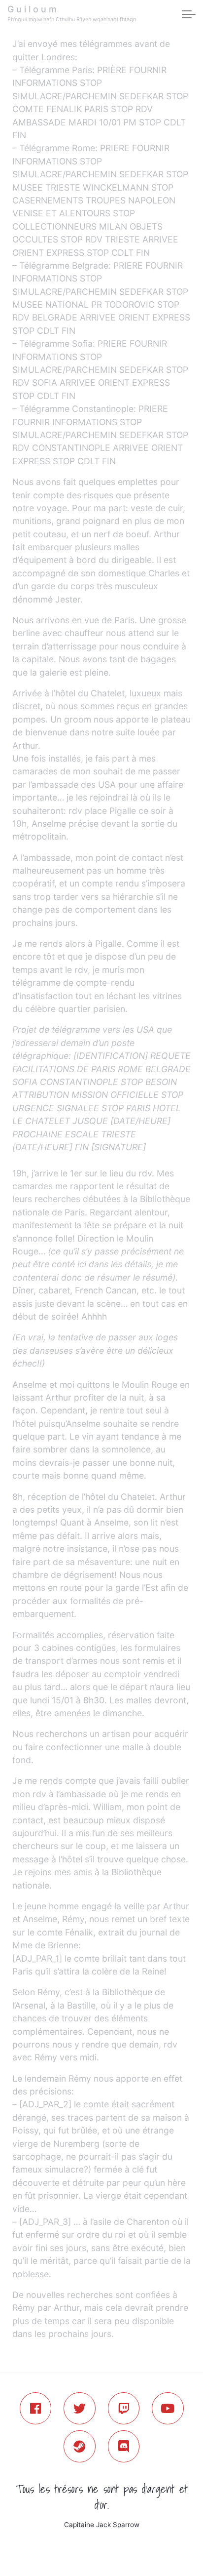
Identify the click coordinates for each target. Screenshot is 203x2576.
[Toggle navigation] (189, 15)
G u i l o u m (32, 9)
